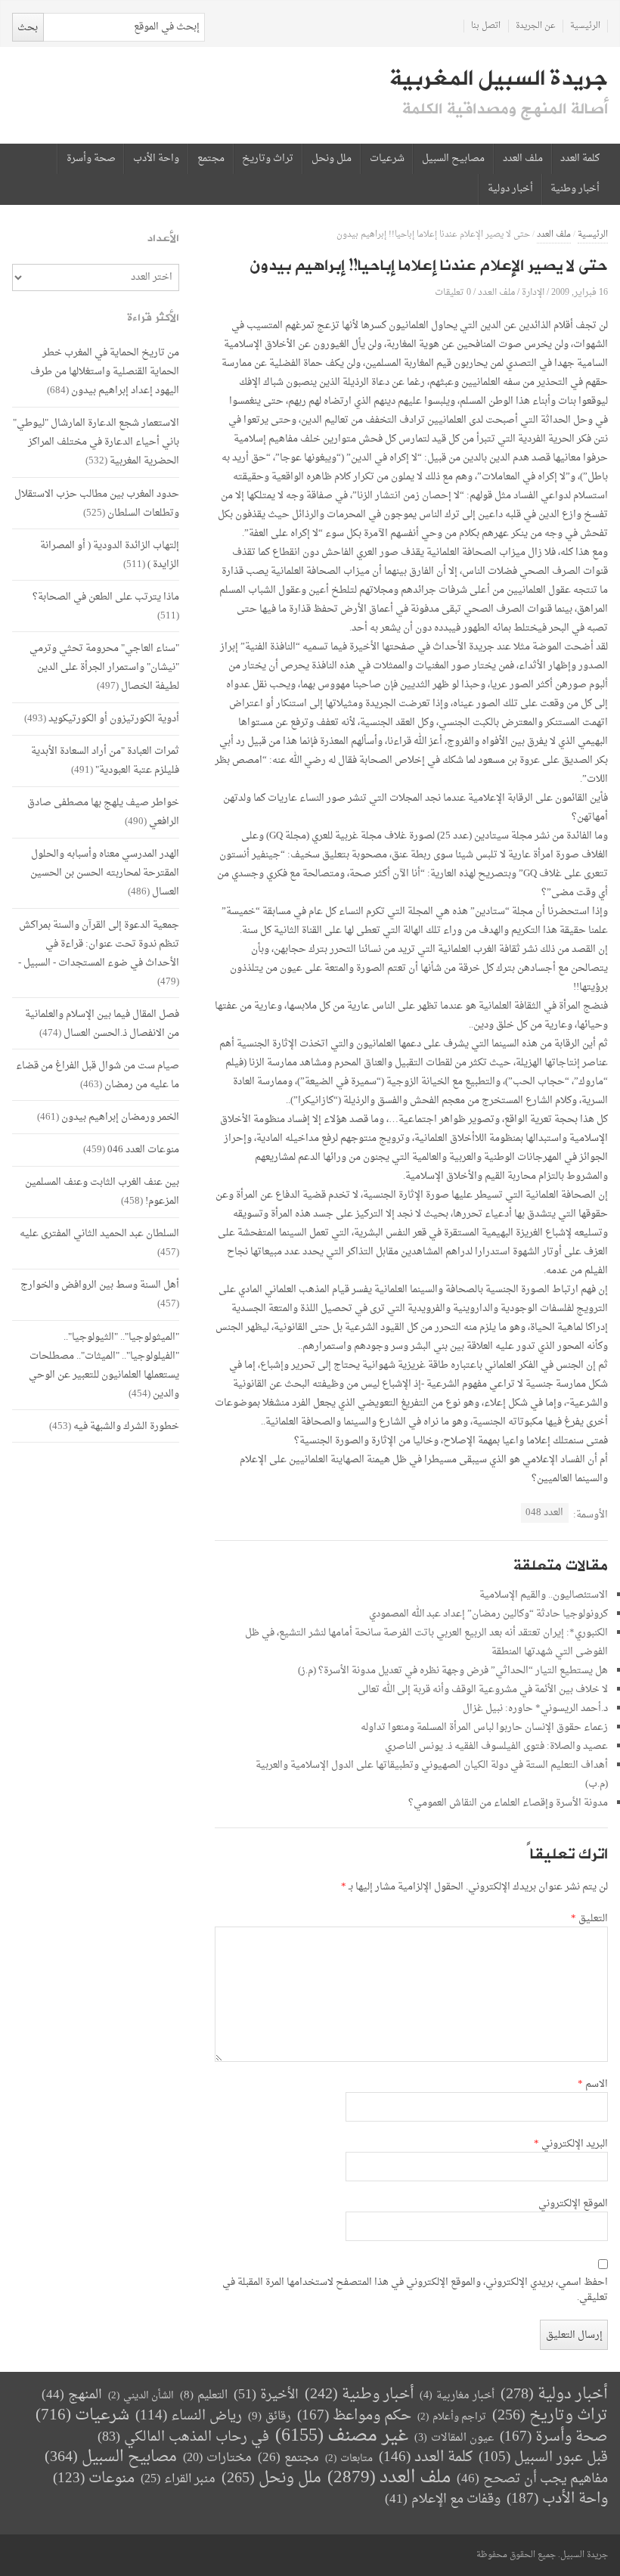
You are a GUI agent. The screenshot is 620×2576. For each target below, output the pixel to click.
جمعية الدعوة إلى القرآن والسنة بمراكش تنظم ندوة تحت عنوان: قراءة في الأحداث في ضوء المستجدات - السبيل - (99, 944)
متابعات (349, 2458)
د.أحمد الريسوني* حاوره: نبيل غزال (535, 1708)
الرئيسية (585, 26)
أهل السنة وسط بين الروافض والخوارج (100, 1285)
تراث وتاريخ (268, 159)
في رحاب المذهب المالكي (183, 2437)
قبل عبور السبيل (543, 2458)
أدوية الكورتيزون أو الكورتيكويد (114, 719)
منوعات (94, 2479)
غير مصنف (342, 2437)
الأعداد (163, 239)
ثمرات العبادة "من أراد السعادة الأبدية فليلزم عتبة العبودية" (105, 761)
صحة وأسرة (91, 159)
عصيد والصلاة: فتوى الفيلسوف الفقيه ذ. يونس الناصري (496, 1746)
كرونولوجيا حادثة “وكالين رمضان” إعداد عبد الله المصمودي (488, 1614)
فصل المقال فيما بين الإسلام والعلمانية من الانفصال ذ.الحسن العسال (102, 1024)
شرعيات (387, 159)
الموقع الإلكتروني (573, 2204)
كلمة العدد (580, 159)
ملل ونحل (332, 159)
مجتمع (211, 159)
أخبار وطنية (575, 189)
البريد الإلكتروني (571, 2144)
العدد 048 (544, 1513)
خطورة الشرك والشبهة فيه (126, 1426)
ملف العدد (523, 159)
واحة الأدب (156, 159)
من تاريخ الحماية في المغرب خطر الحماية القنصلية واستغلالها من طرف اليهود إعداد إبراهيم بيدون (105, 372)
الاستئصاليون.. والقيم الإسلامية (544, 1595)
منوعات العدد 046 (143, 1150)
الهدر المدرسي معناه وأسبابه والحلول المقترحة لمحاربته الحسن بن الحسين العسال (105, 873)
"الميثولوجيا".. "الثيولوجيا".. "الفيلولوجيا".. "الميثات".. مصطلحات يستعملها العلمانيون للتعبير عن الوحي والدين (104, 1365)
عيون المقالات (454, 2438)
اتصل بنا (486, 26)
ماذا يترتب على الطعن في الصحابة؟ (106, 597)
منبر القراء (178, 2479)
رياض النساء (189, 2416)
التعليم (204, 2396)
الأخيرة (266, 2395)
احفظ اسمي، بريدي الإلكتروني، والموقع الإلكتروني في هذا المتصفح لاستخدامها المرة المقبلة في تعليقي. (415, 2290)
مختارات (217, 2458)
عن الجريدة (536, 26)
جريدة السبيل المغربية (499, 79)
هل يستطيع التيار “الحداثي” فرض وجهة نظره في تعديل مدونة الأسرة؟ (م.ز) (453, 1671)
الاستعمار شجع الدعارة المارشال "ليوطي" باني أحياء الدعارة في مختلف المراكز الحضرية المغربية (96, 442)
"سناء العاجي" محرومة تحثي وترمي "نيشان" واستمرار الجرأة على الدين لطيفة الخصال (104, 667)
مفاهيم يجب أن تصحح (532, 2479)
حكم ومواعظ (354, 2416)
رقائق (270, 2417)
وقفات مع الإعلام (443, 2499)
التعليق (589, 1919)
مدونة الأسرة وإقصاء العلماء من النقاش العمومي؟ (508, 1803)
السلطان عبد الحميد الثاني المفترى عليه (99, 1234)
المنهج (72, 2395)
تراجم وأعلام (452, 2417)
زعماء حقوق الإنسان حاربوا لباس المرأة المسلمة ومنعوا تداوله (484, 1727)
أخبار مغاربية (457, 2396)
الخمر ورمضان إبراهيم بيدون (120, 1117)
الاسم (593, 2085)
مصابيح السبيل (453, 159)
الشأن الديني (141, 2396)
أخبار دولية (510, 189)
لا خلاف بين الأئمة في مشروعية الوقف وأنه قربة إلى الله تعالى (483, 1689)
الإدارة (533, 292)
